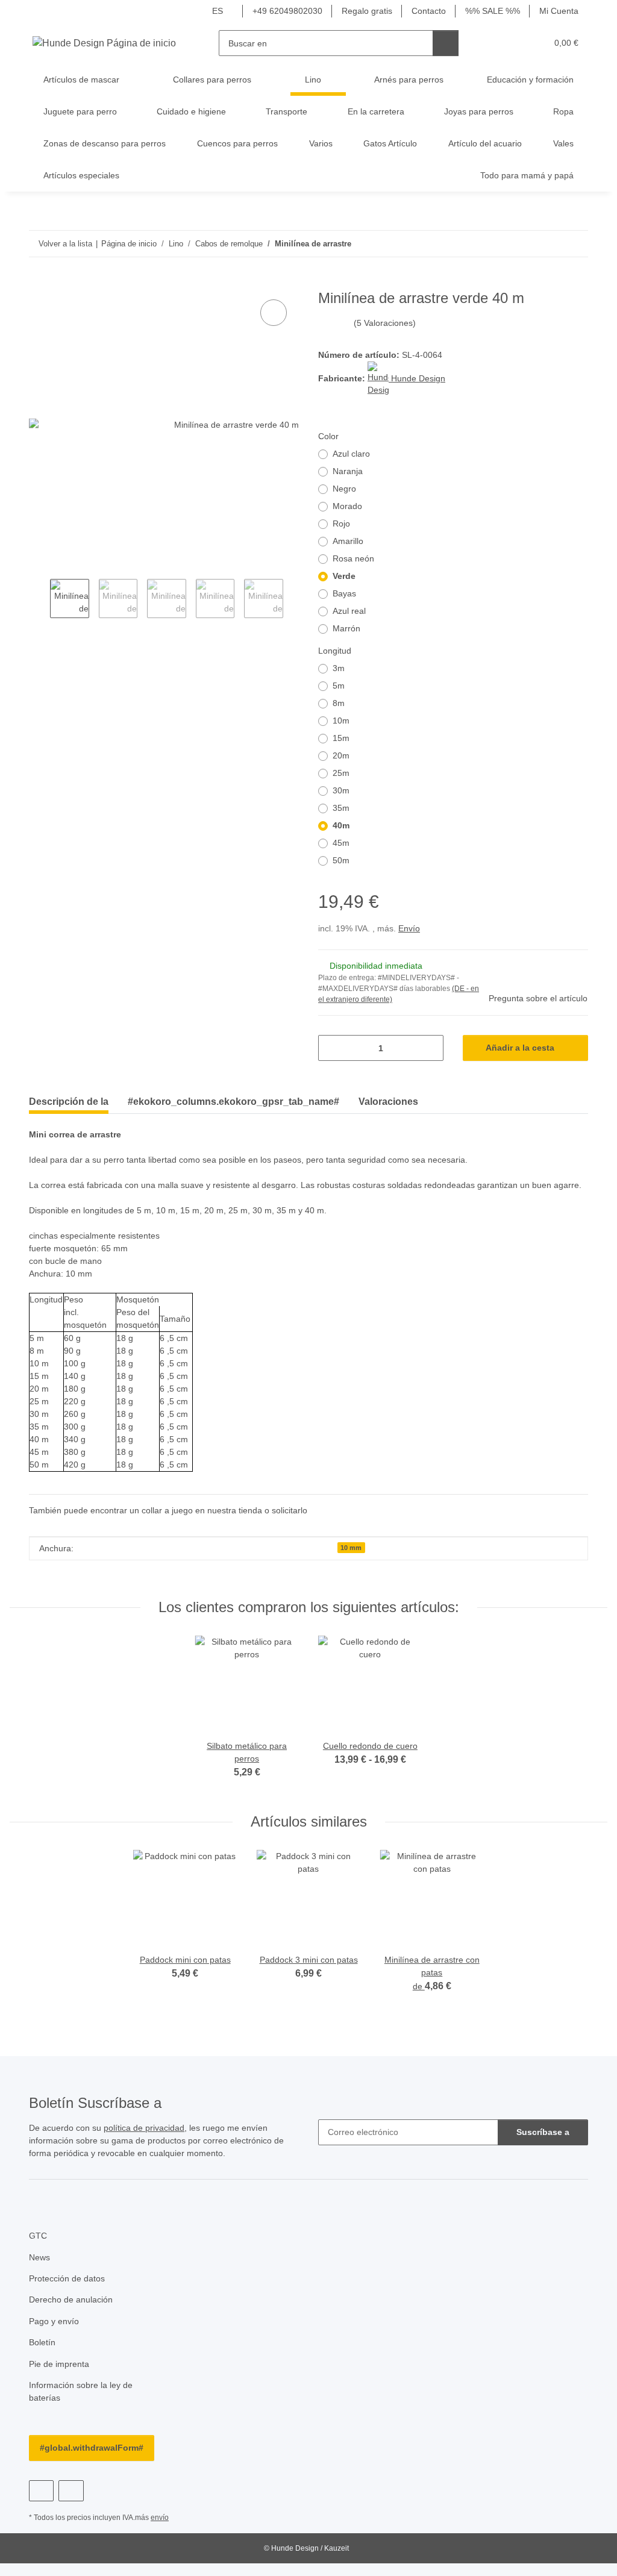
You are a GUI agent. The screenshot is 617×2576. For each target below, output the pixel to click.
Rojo (341, 525)
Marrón (348, 630)
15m (341, 739)
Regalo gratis (364, 11)
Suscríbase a (543, 2146)
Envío (411, 930)
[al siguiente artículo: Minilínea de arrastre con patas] (575, 244)
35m (341, 809)
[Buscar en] (446, 43)
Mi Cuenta (558, 11)
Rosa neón (354, 560)
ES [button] (215, 11)
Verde (344, 577)
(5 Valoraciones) (385, 324)
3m (339, 670)
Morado (348, 508)
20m (341, 757)
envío (163, 2532)
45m (341, 844)
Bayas (344, 595)
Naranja (349, 473)
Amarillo (349, 542)
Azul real (350, 612)
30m (341, 792)
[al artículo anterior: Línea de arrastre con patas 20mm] (549, 244)
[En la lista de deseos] (274, 313)
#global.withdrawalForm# (92, 2462)
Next (294, 600)
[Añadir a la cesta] (39, 284)
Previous (39, 600)
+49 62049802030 (284, 11)
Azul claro (352, 455)
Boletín (43, 2356)
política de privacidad (150, 2142)
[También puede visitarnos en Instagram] (71, 2505)
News (40, 2271)
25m (341, 774)
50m (341, 862)
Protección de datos (69, 2293)
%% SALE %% (491, 11)
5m (339, 687)
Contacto (428, 11)
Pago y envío (54, 2335)
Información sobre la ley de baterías (84, 2406)
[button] (491, 43)
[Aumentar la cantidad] (430, 1049)
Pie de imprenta (61, 2377)
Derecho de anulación (73, 2314)
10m (341, 722)
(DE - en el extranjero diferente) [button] (392, 995)
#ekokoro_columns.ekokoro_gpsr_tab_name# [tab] (233, 1102)
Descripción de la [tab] (69, 1102)
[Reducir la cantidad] (332, 1049)
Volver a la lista (65, 243)
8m (339, 705)
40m (341, 827)
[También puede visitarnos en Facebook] (41, 2505)
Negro (345, 490)
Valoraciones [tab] (388, 1102)
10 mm (351, 1562)
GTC (37, 2250)
